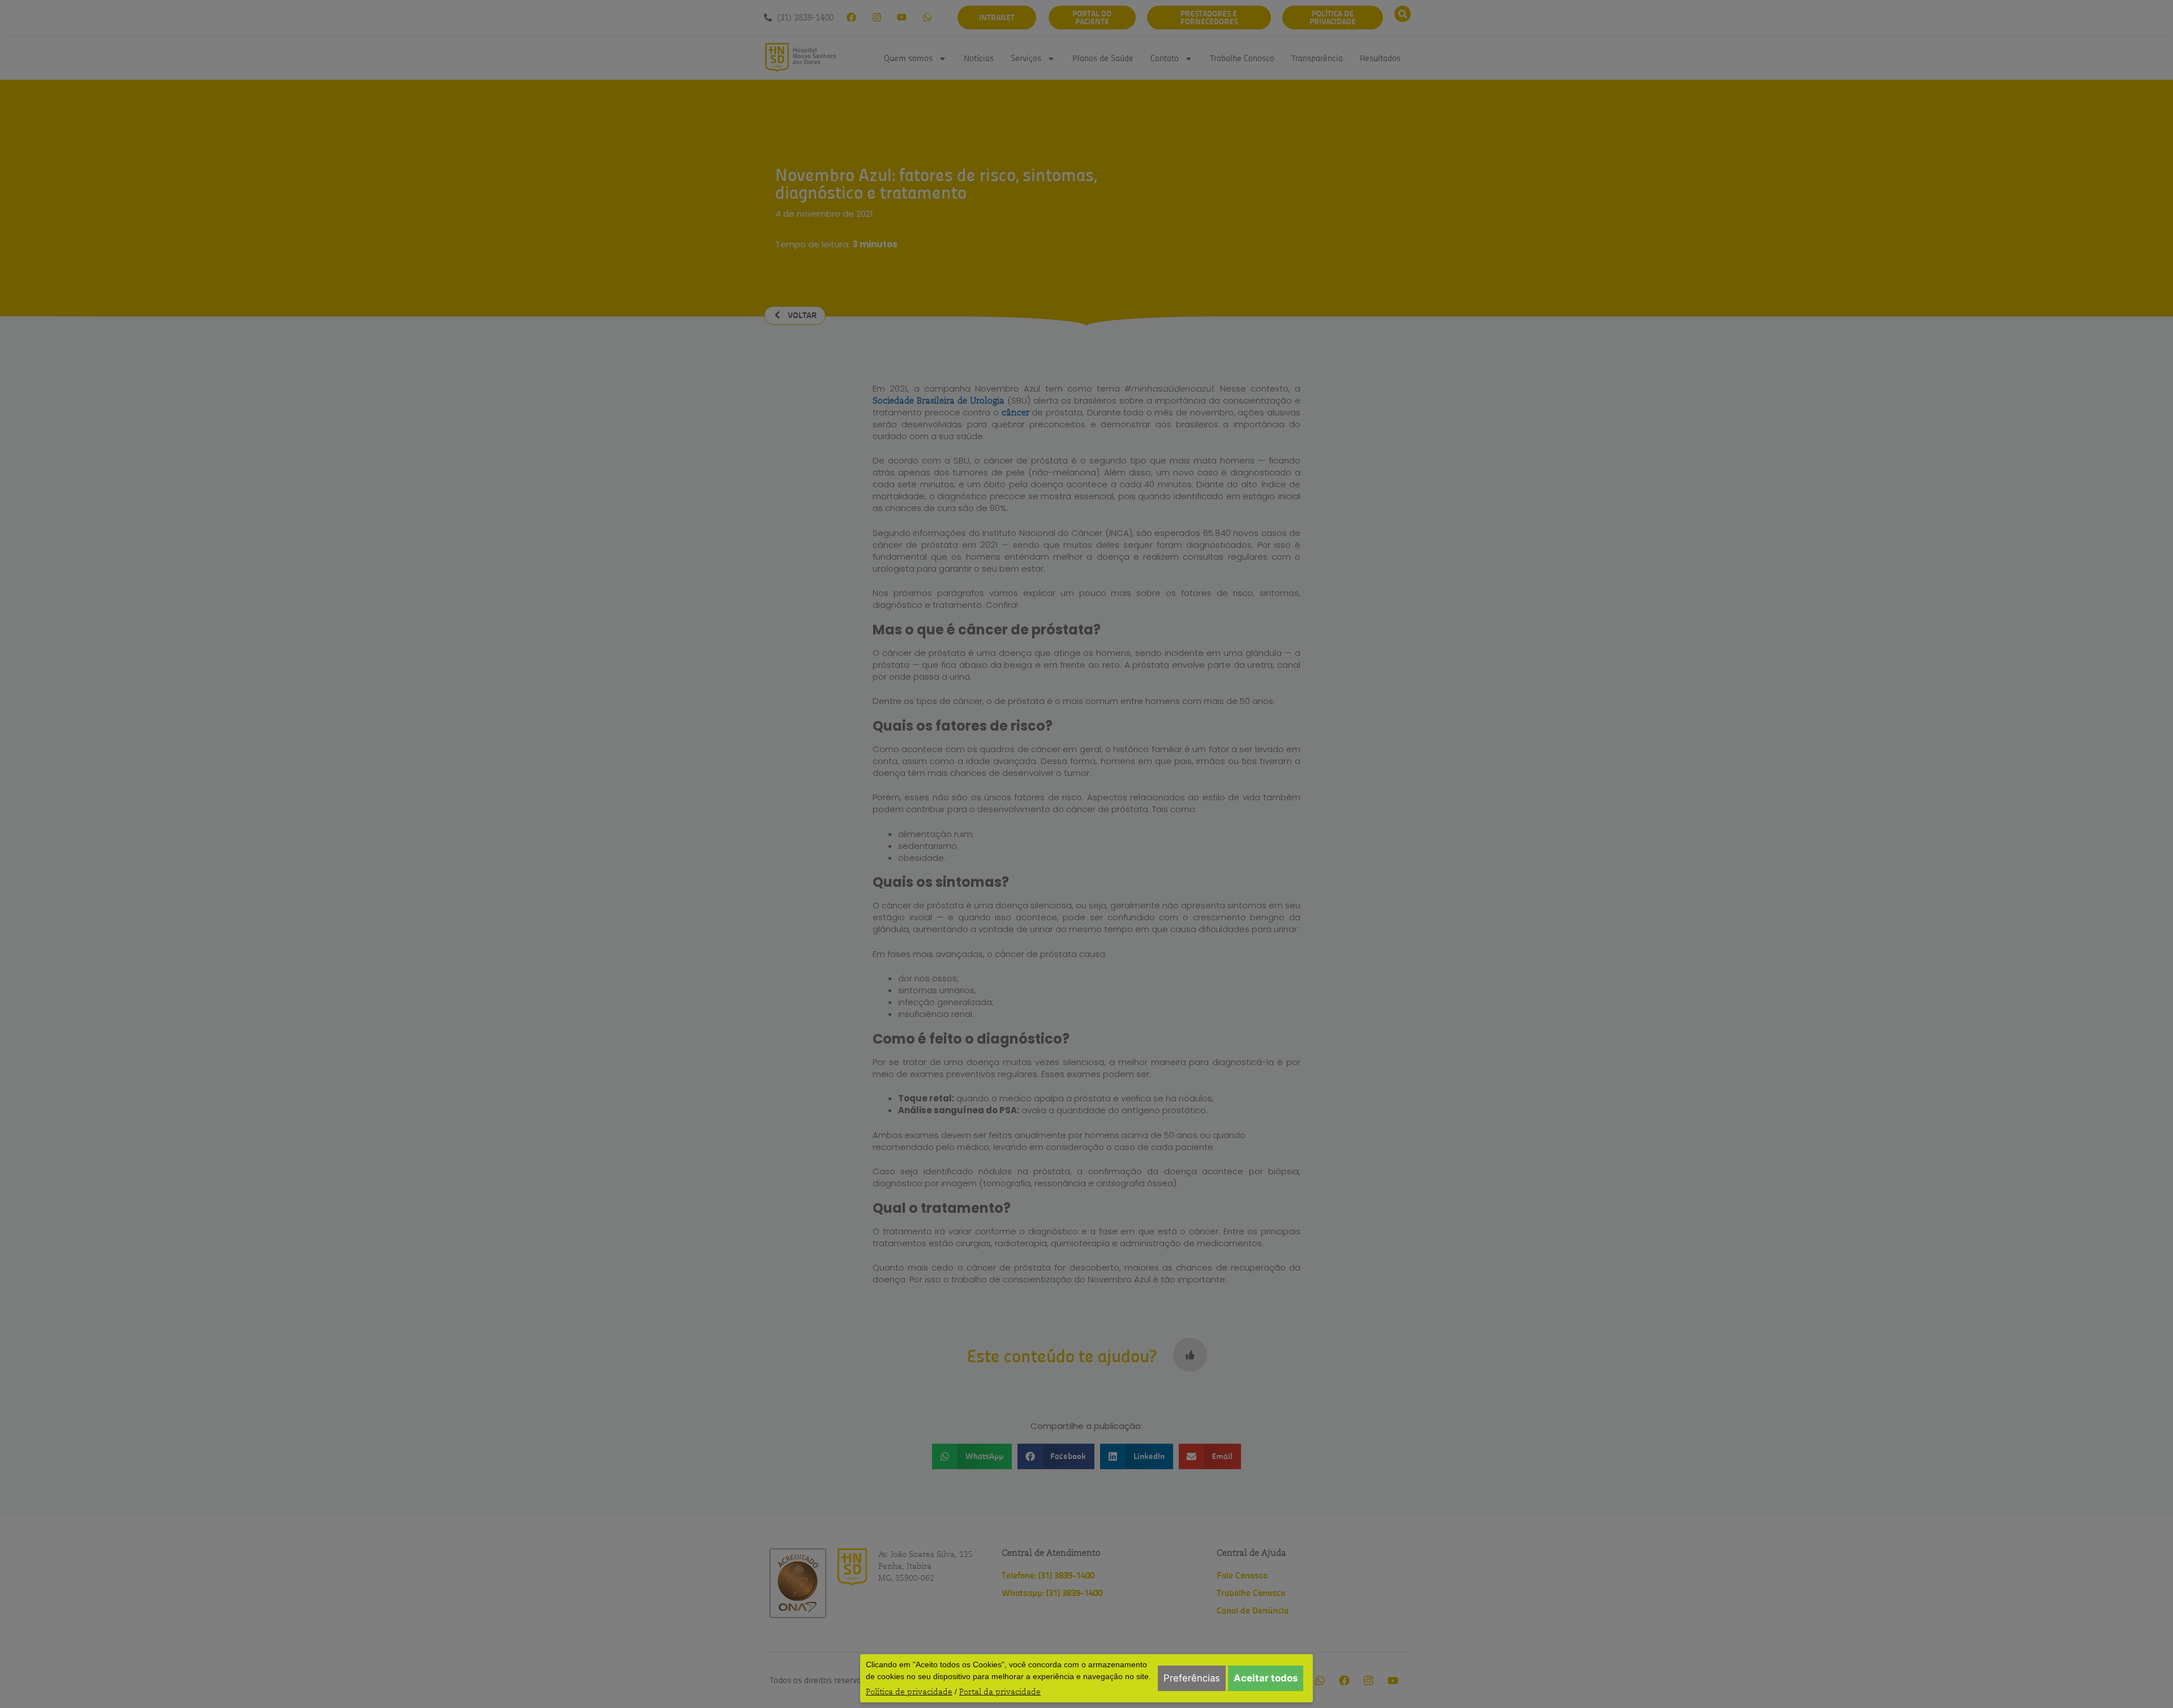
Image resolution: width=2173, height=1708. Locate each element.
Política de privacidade (909, 1692)
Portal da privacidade (1000, 1692)
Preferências (1192, 1678)
